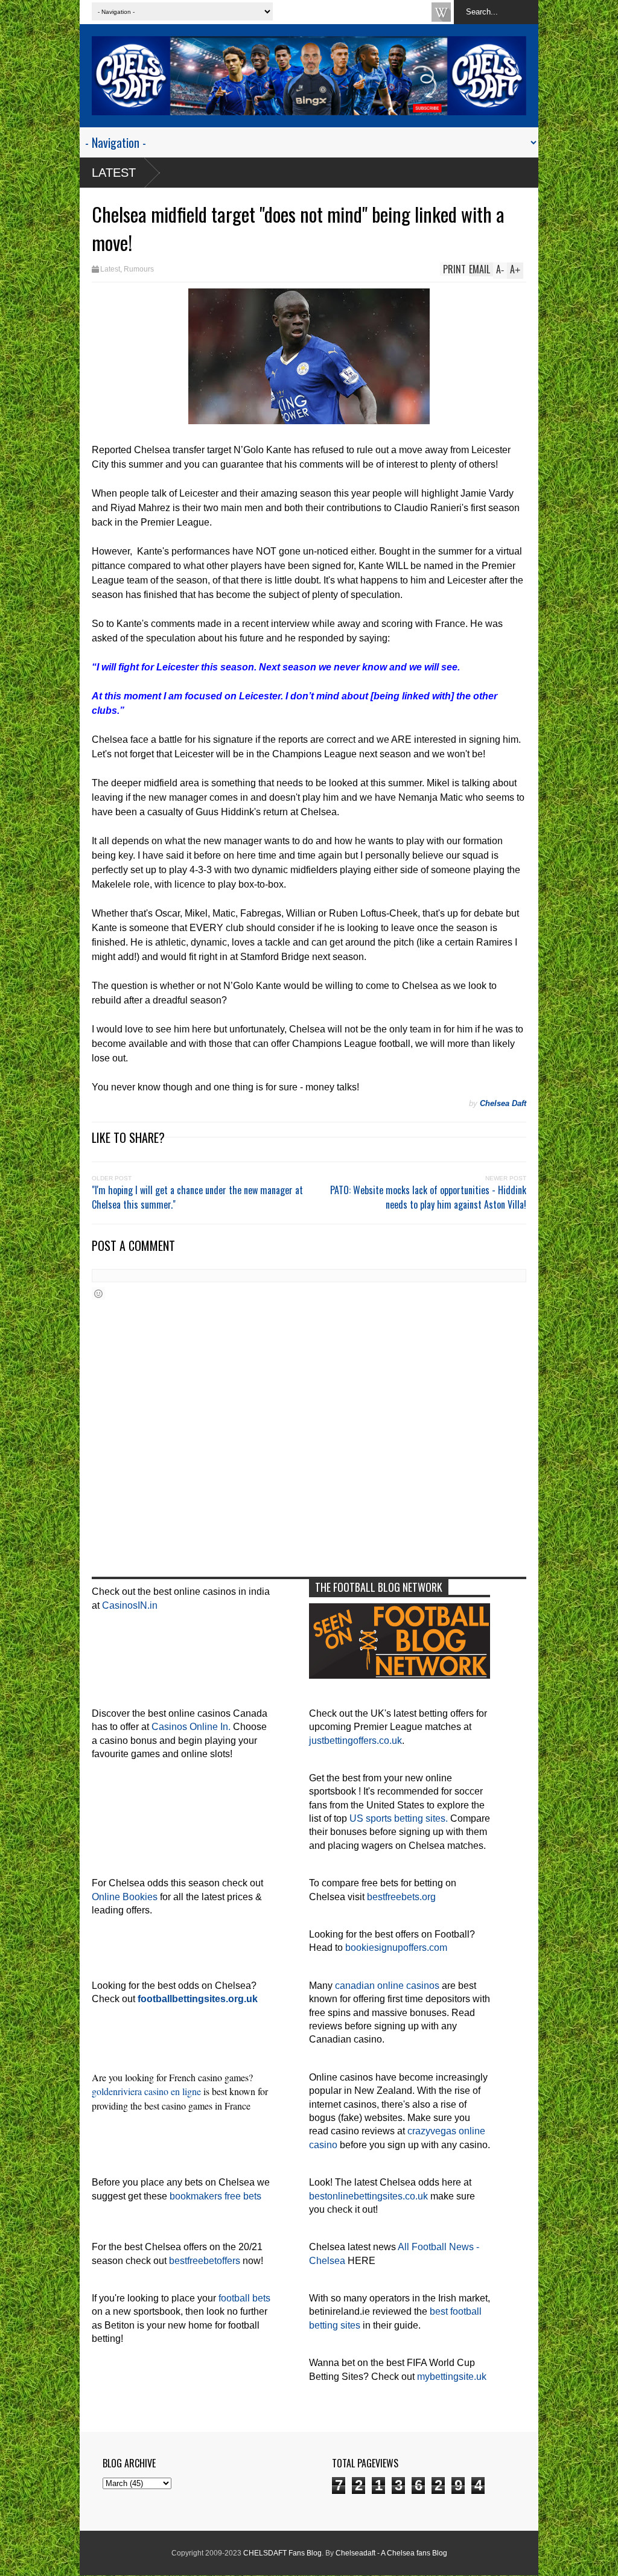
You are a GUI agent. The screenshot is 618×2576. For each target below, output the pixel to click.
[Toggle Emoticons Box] (98, 1293)
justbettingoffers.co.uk (355, 1741)
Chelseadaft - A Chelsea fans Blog (391, 2553)
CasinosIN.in (130, 1605)
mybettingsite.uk (452, 2377)
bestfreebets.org (401, 1897)
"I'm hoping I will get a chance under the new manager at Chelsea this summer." (197, 1197)
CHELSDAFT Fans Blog (282, 2553)
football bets (244, 2298)
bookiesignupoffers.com (396, 1948)
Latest (114, 173)
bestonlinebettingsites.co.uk (368, 2196)
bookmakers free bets (215, 2196)
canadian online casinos (387, 1986)
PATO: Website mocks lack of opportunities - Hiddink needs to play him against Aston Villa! (428, 1197)
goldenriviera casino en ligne (146, 2091)
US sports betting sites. (399, 1818)
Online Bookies (125, 1897)
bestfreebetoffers (205, 2261)
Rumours (139, 269)
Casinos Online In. (191, 1727)
